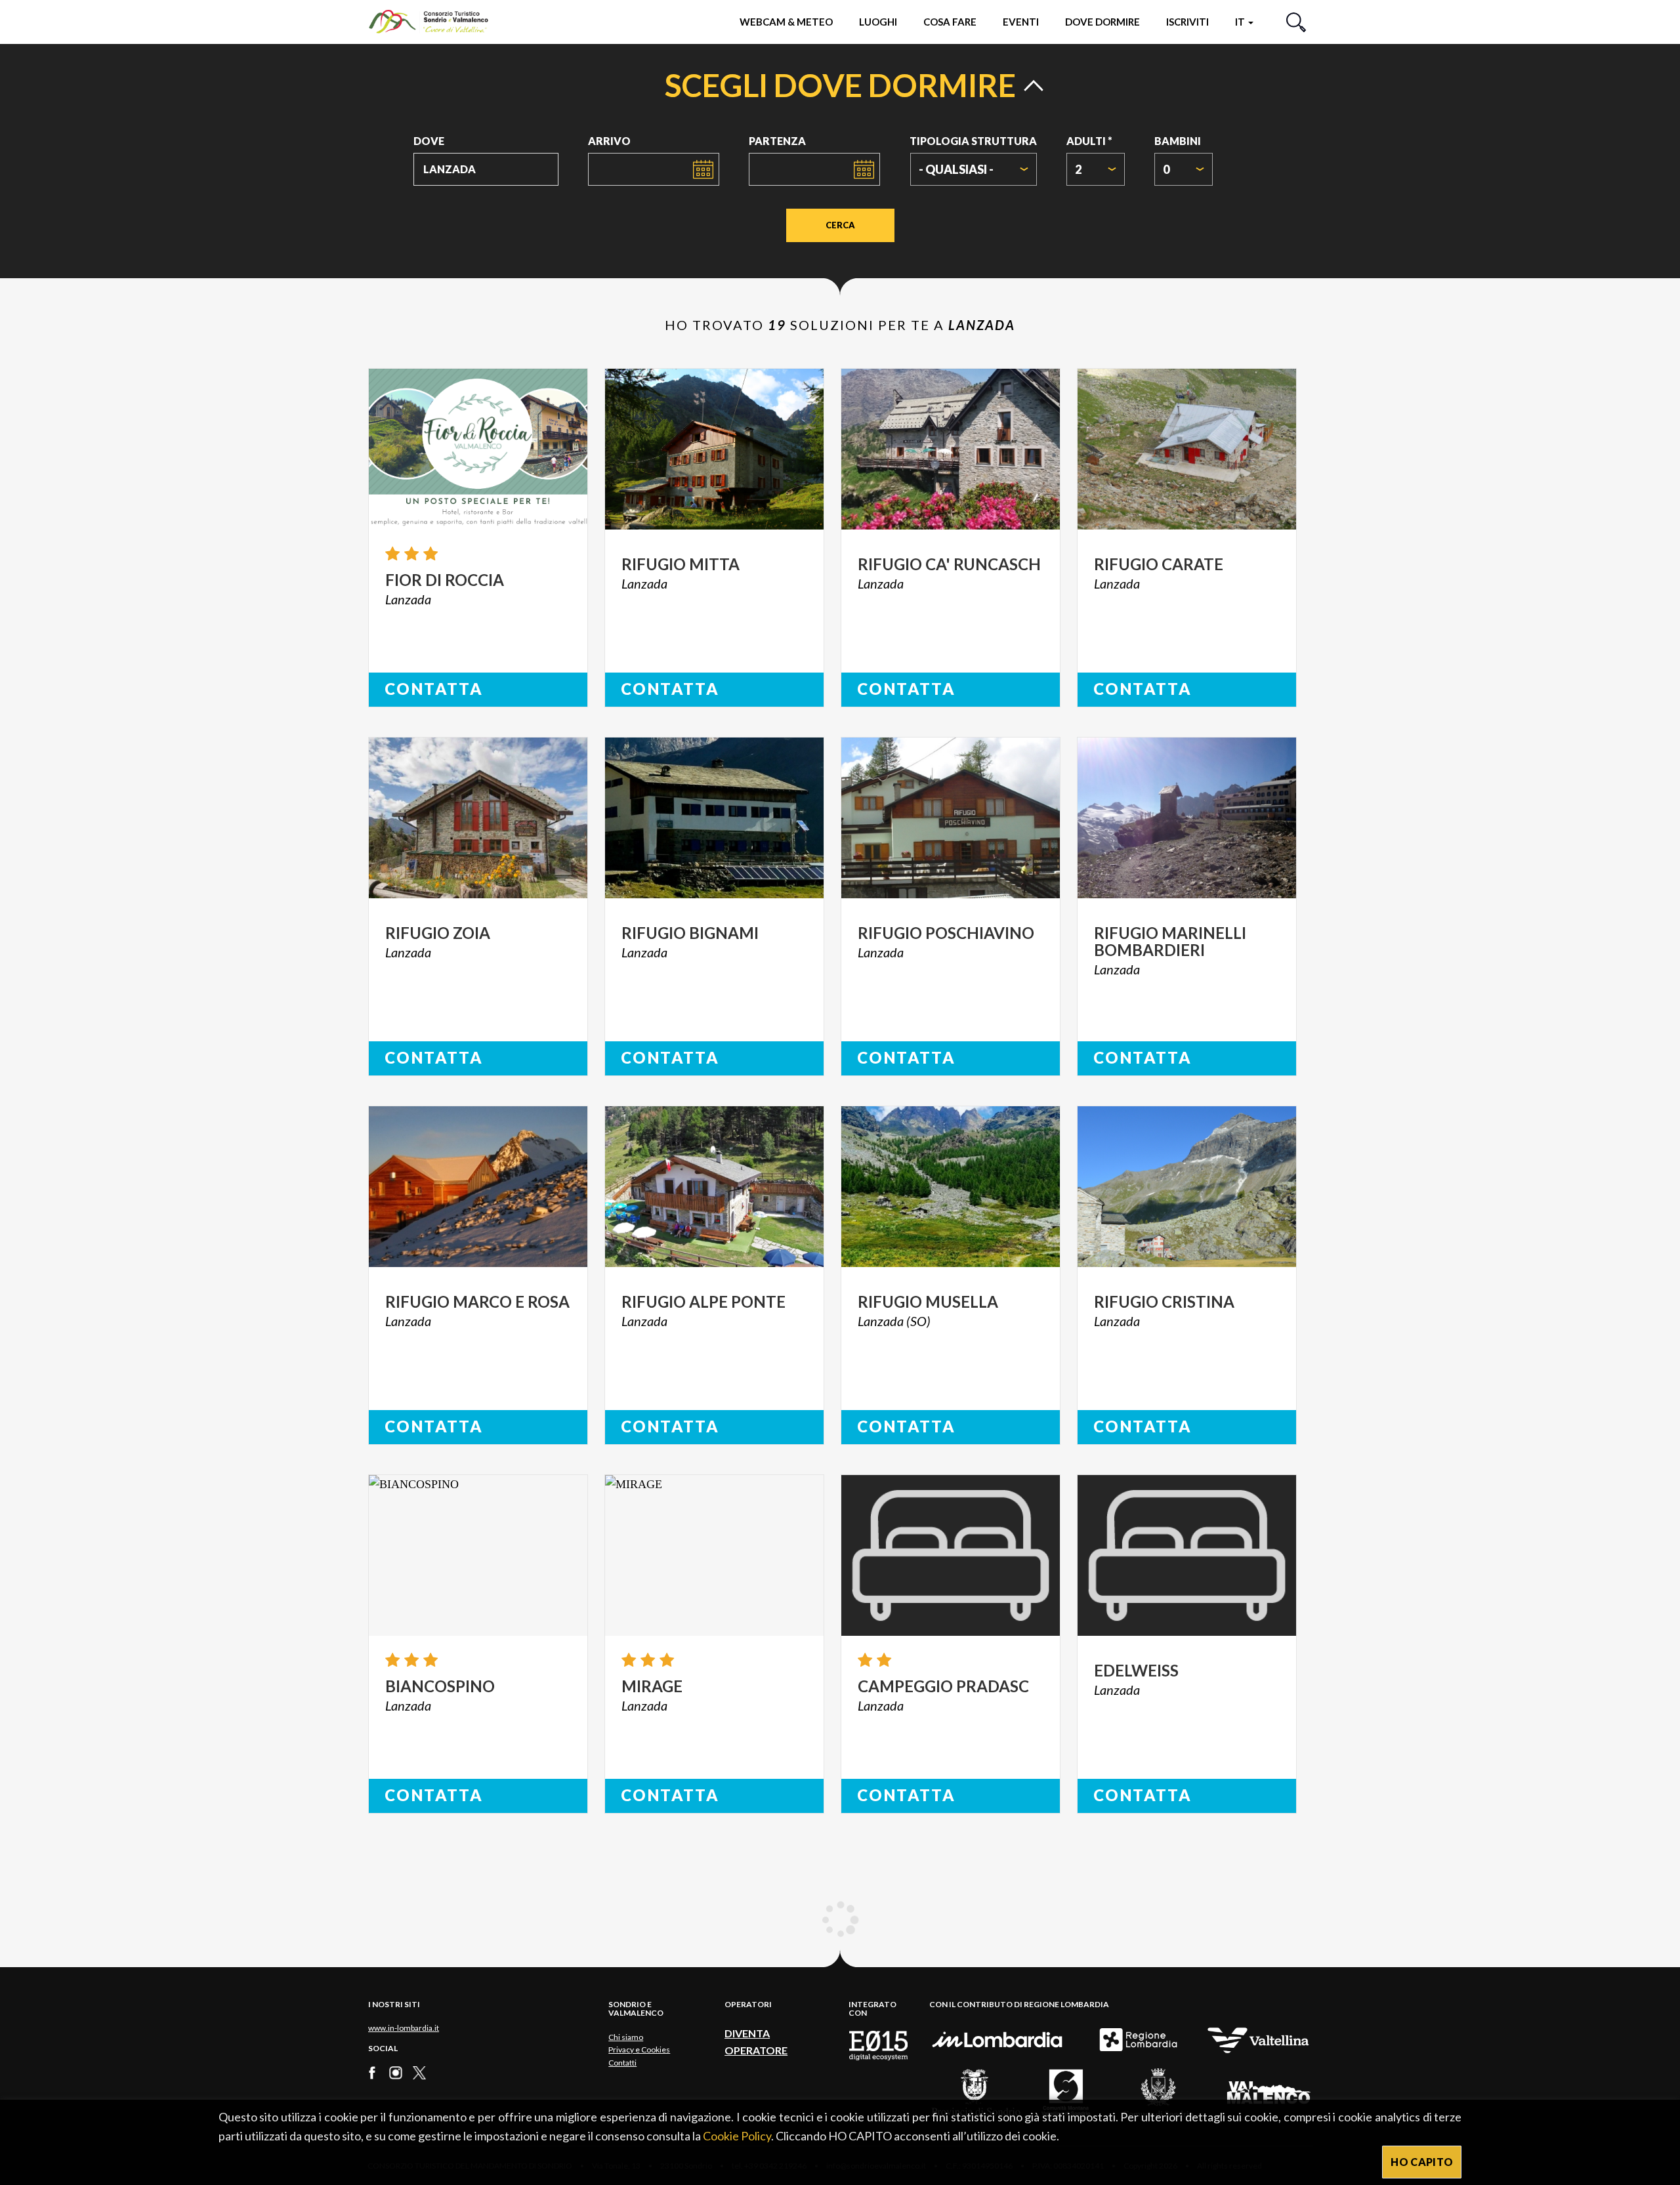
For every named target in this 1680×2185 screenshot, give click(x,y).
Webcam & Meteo (786, 22)
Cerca (840, 225)
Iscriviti (1187, 22)
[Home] (435, 21)
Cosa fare (950, 22)
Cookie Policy (737, 2136)
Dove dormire (1102, 22)
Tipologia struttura (973, 141)
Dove (429, 141)
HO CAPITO (1422, 2162)
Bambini (1178, 141)
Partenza (777, 141)
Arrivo (609, 141)
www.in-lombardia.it (404, 2028)
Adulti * (1089, 141)
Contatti (622, 2063)
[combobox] (974, 169)
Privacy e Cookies (639, 2050)
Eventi (1021, 22)
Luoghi (878, 22)
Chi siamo (626, 2037)
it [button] (1241, 22)
